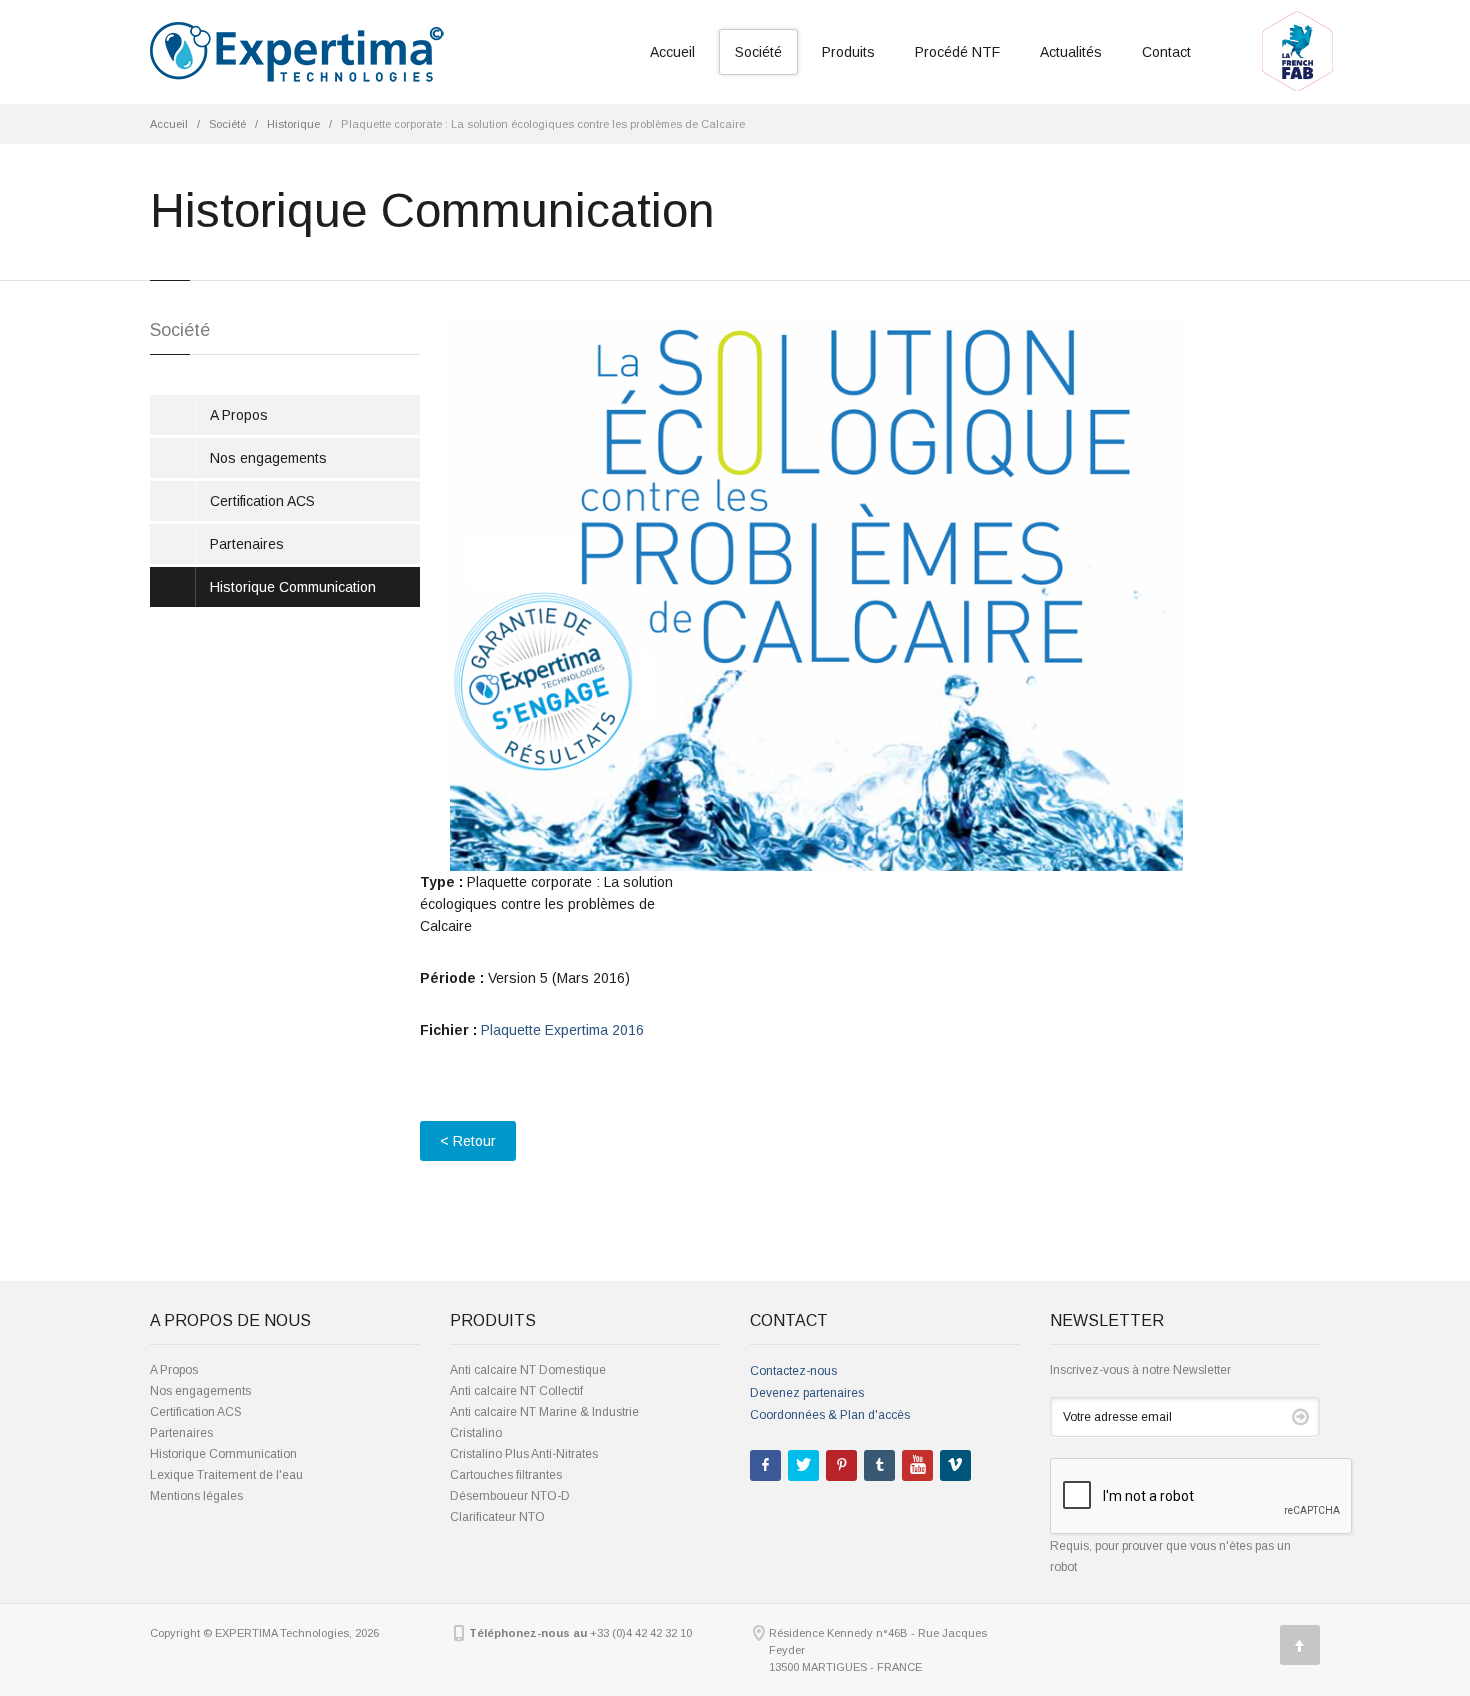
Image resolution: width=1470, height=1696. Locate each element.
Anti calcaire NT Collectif (516, 1391)
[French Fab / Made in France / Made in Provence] (1297, 17)
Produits (848, 52)
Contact (1166, 52)
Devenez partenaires (807, 1393)
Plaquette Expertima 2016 (562, 1030)
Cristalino (476, 1433)
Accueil (672, 52)
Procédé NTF (957, 52)
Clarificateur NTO (497, 1517)
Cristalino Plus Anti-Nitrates (524, 1454)
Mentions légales (196, 1496)
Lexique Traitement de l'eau (226, 1475)
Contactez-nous (793, 1371)
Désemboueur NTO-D (510, 1496)
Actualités (1071, 52)
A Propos (239, 415)
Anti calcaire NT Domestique (528, 1370)
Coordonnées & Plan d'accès (830, 1415)
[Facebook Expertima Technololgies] (765, 1465)
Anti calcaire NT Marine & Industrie (544, 1412)
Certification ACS (262, 501)
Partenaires (247, 544)
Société (758, 52)
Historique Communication (293, 587)
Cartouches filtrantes (506, 1475)
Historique (293, 124)
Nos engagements (268, 458)
